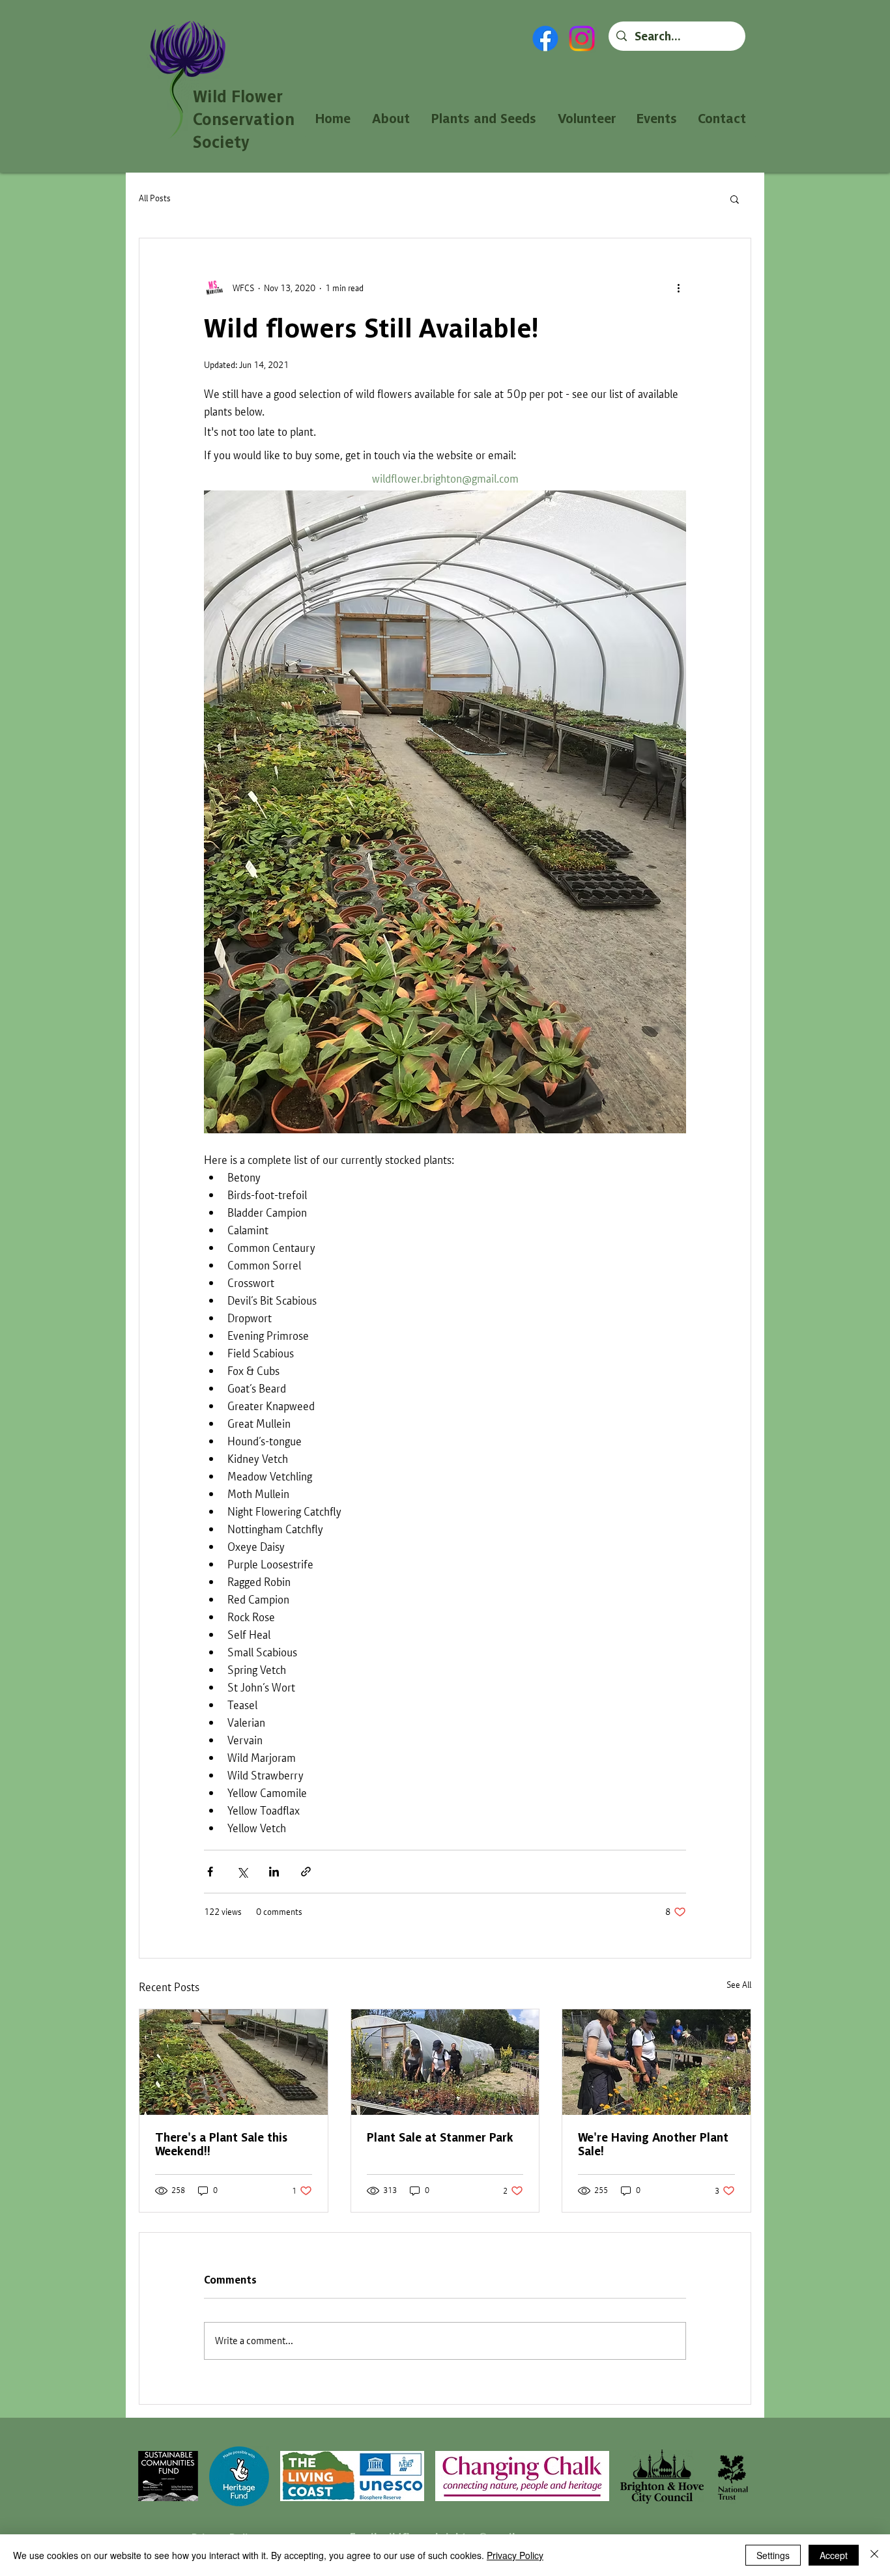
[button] (735, 199)
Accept (834, 2555)
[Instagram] (582, 38)
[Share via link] (306, 1872)
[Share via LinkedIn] (274, 1872)
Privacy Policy (515, 2555)
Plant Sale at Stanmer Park (440, 2137)
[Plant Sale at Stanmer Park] (445, 2062)
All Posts (155, 198)
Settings (773, 2555)
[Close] (874, 2555)
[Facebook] (545, 38)
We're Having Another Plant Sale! (653, 2144)
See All (739, 1985)
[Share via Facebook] (210, 1872)
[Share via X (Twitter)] (242, 1872)
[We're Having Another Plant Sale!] (656, 2062)
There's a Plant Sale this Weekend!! (221, 2144)
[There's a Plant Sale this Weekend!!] (234, 2062)
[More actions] (678, 288)
